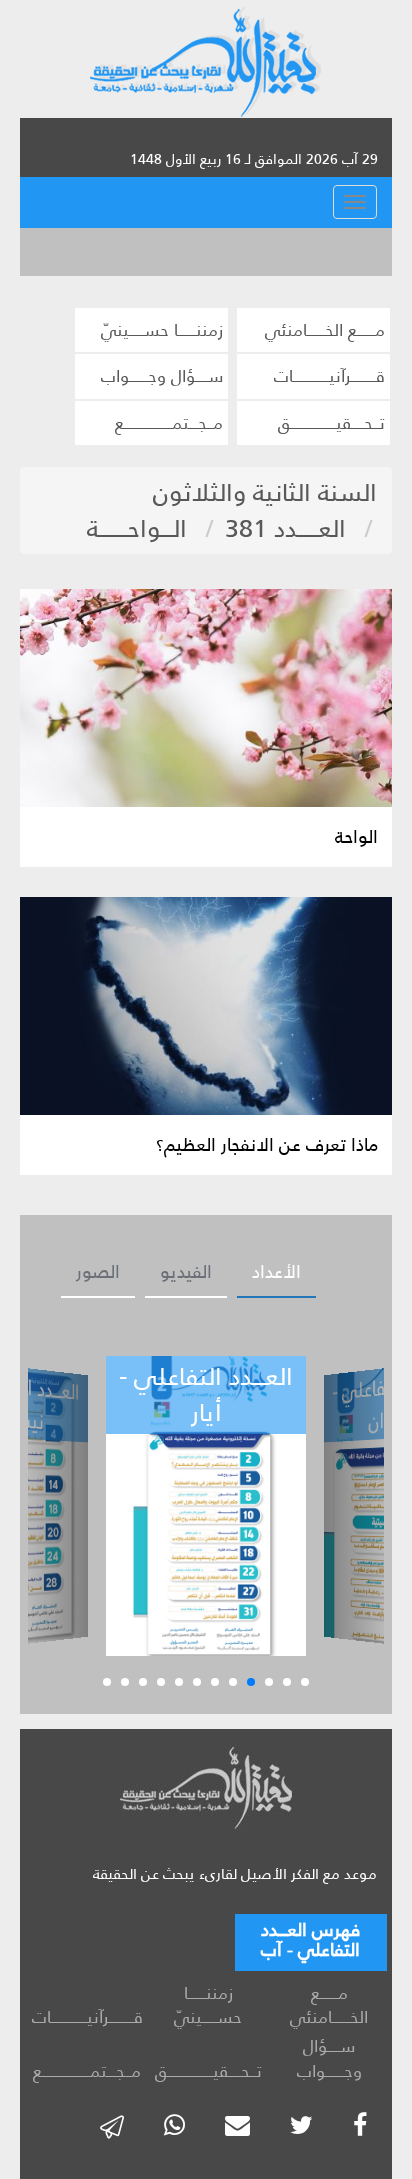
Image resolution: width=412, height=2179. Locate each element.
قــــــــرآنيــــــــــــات (329, 376)
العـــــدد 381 (285, 528)
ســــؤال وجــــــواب (162, 376)
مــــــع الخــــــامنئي (325, 330)
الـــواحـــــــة (137, 528)
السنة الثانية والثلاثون (265, 492)
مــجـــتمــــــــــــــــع (169, 423)
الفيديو (186, 1272)
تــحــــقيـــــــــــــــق (331, 423)
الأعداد (276, 1272)
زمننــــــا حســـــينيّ (162, 330)
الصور (98, 1272)
